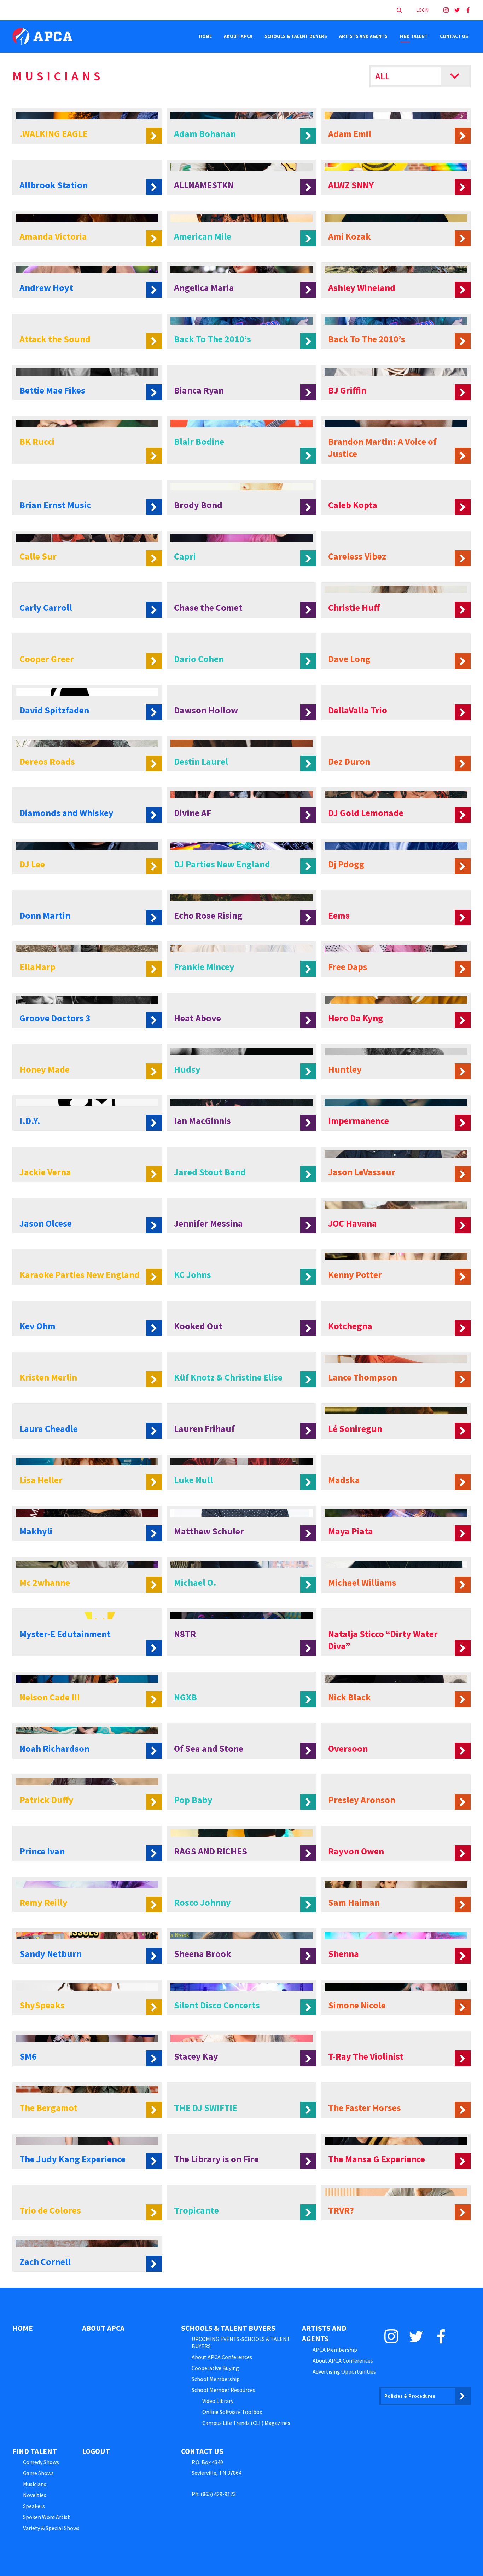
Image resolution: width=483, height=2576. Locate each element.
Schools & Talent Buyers (296, 36)
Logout (96, 2451)
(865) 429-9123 (218, 2494)
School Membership (216, 2379)
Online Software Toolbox (232, 2412)
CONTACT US (454, 36)
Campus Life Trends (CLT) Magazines (246, 2423)
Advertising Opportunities (344, 2371)
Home (205, 36)
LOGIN (423, 10)
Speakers (34, 2506)
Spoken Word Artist (46, 2517)
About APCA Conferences (222, 2357)
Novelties (35, 2495)
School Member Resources (223, 2390)
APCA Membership (335, 2350)
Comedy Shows (41, 2462)
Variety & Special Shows (51, 2528)
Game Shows (38, 2473)
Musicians (35, 2484)
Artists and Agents (363, 36)
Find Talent (414, 36)
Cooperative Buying (215, 2368)
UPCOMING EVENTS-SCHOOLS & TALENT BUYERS (241, 2342)
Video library (218, 2401)
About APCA (238, 36)
